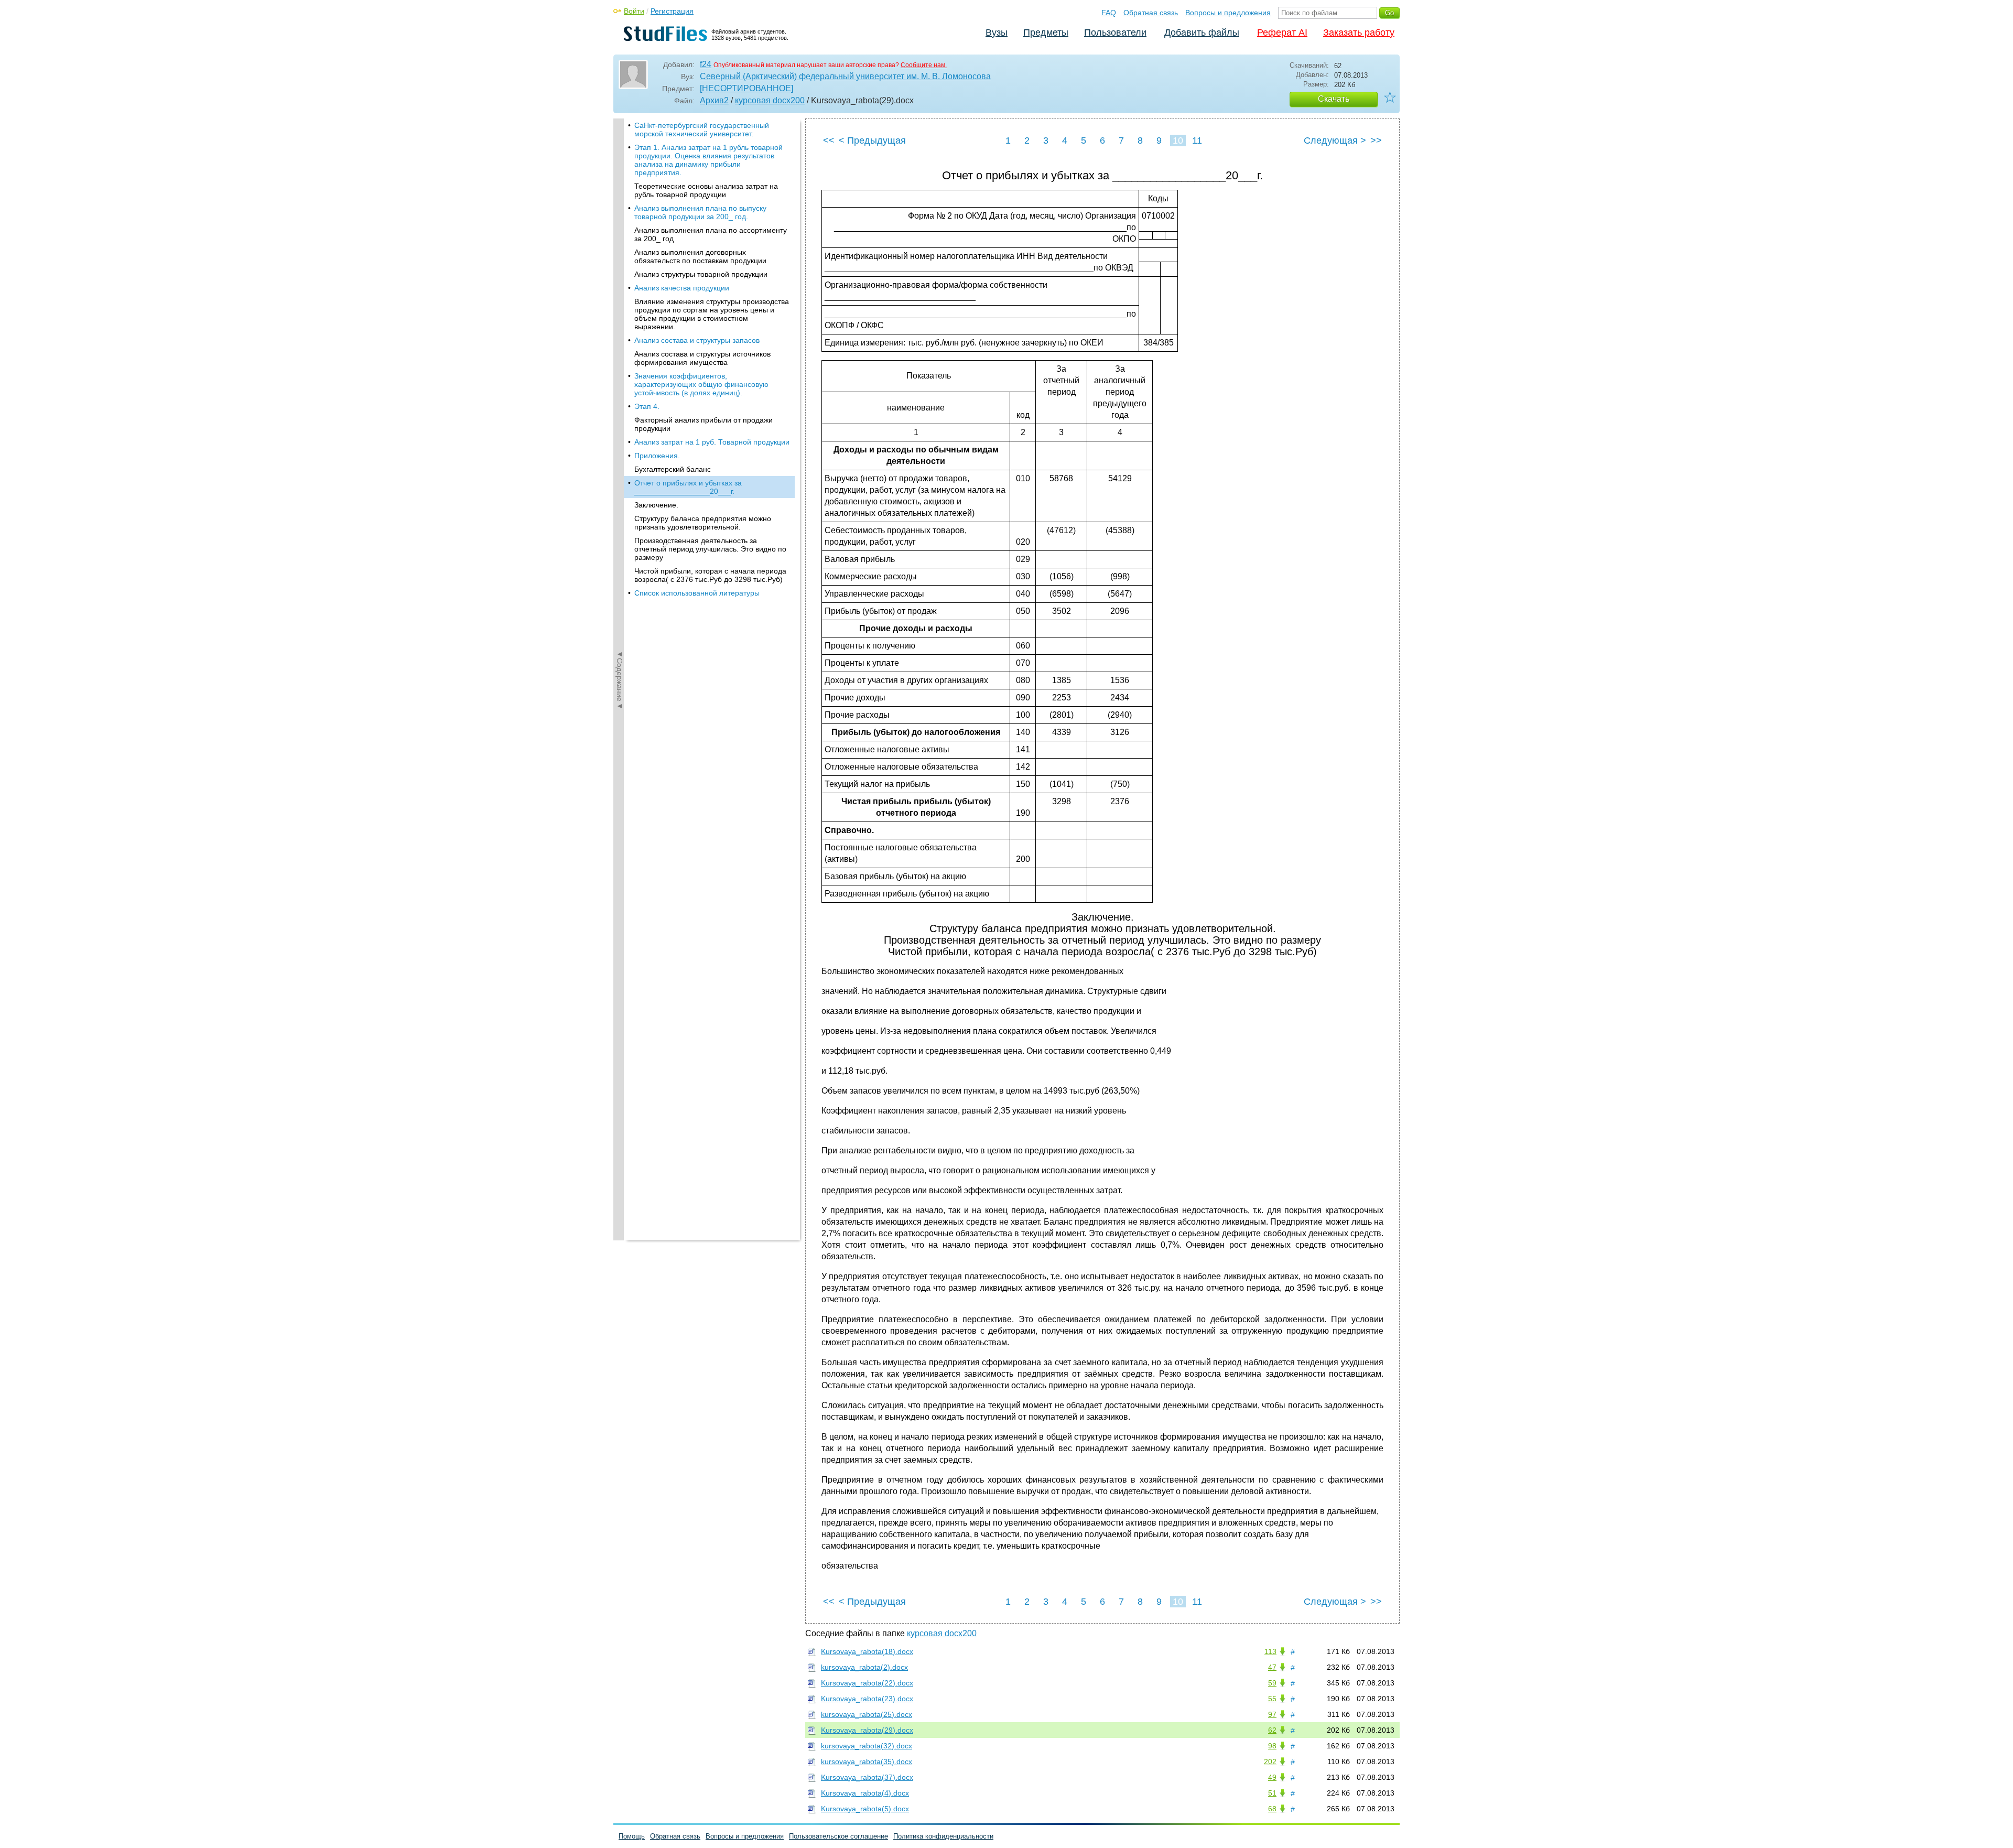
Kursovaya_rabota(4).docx (865, 1793)
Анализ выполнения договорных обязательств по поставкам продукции (700, 256)
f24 (706, 64)
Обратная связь (1151, 13)
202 (1270, 1761)
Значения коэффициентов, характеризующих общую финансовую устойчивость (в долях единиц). (701, 384)
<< (829, 141)
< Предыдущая (872, 141)
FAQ (1109, 13)
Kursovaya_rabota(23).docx (867, 1699)
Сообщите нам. (924, 65)
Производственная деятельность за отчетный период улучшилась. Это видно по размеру (710, 549)
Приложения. (657, 456)
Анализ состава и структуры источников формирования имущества (702, 358)
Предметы (1046, 33)
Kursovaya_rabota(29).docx (867, 1730)
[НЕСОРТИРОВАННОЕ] (746, 88)
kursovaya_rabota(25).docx (867, 1714)
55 (1272, 1699)
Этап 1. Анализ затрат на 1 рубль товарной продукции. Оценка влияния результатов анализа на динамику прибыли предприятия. (708, 160)
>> (1376, 141)
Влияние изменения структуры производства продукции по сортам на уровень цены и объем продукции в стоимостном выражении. (712, 314)
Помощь (632, 1836)
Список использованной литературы (697, 593)
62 (1272, 1730)
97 (1272, 1714)
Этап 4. (647, 406)
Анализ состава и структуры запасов (697, 340)
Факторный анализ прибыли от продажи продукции (704, 424)
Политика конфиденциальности (943, 1836)
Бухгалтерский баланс (673, 469)
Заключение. (656, 505)
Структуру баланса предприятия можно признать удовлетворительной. (703, 523)
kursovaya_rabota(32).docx (867, 1746)
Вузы (997, 33)
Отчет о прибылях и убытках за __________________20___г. (688, 487)
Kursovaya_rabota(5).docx (865, 1809)
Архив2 (714, 100)
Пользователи (1115, 33)
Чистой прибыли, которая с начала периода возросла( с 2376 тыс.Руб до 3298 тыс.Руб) (710, 575)
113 (1270, 1651)
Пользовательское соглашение (838, 1836)
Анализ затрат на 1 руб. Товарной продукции (712, 442)
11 (1197, 141)
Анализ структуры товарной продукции (701, 274)
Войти (634, 11)
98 (1272, 1746)
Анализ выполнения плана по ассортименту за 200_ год (711, 234)
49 (1272, 1777)
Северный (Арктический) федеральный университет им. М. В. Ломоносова (845, 76)
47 (1272, 1667)
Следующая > (1335, 141)
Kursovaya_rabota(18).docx (867, 1651)
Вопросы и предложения (1228, 13)
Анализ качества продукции (682, 288)
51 (1272, 1793)
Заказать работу (1359, 33)
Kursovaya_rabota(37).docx (867, 1777)
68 (1272, 1809)
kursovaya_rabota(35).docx (867, 1761)
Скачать (1334, 99)
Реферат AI (1282, 33)
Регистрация (672, 11)
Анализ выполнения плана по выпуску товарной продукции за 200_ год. (700, 212)
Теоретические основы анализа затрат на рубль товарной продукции (706, 190)
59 (1272, 1683)
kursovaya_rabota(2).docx (864, 1667)
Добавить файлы (1202, 33)
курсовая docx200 (770, 100)
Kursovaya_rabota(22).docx (867, 1683)
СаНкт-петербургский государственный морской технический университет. (702, 129)
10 (1178, 141)
